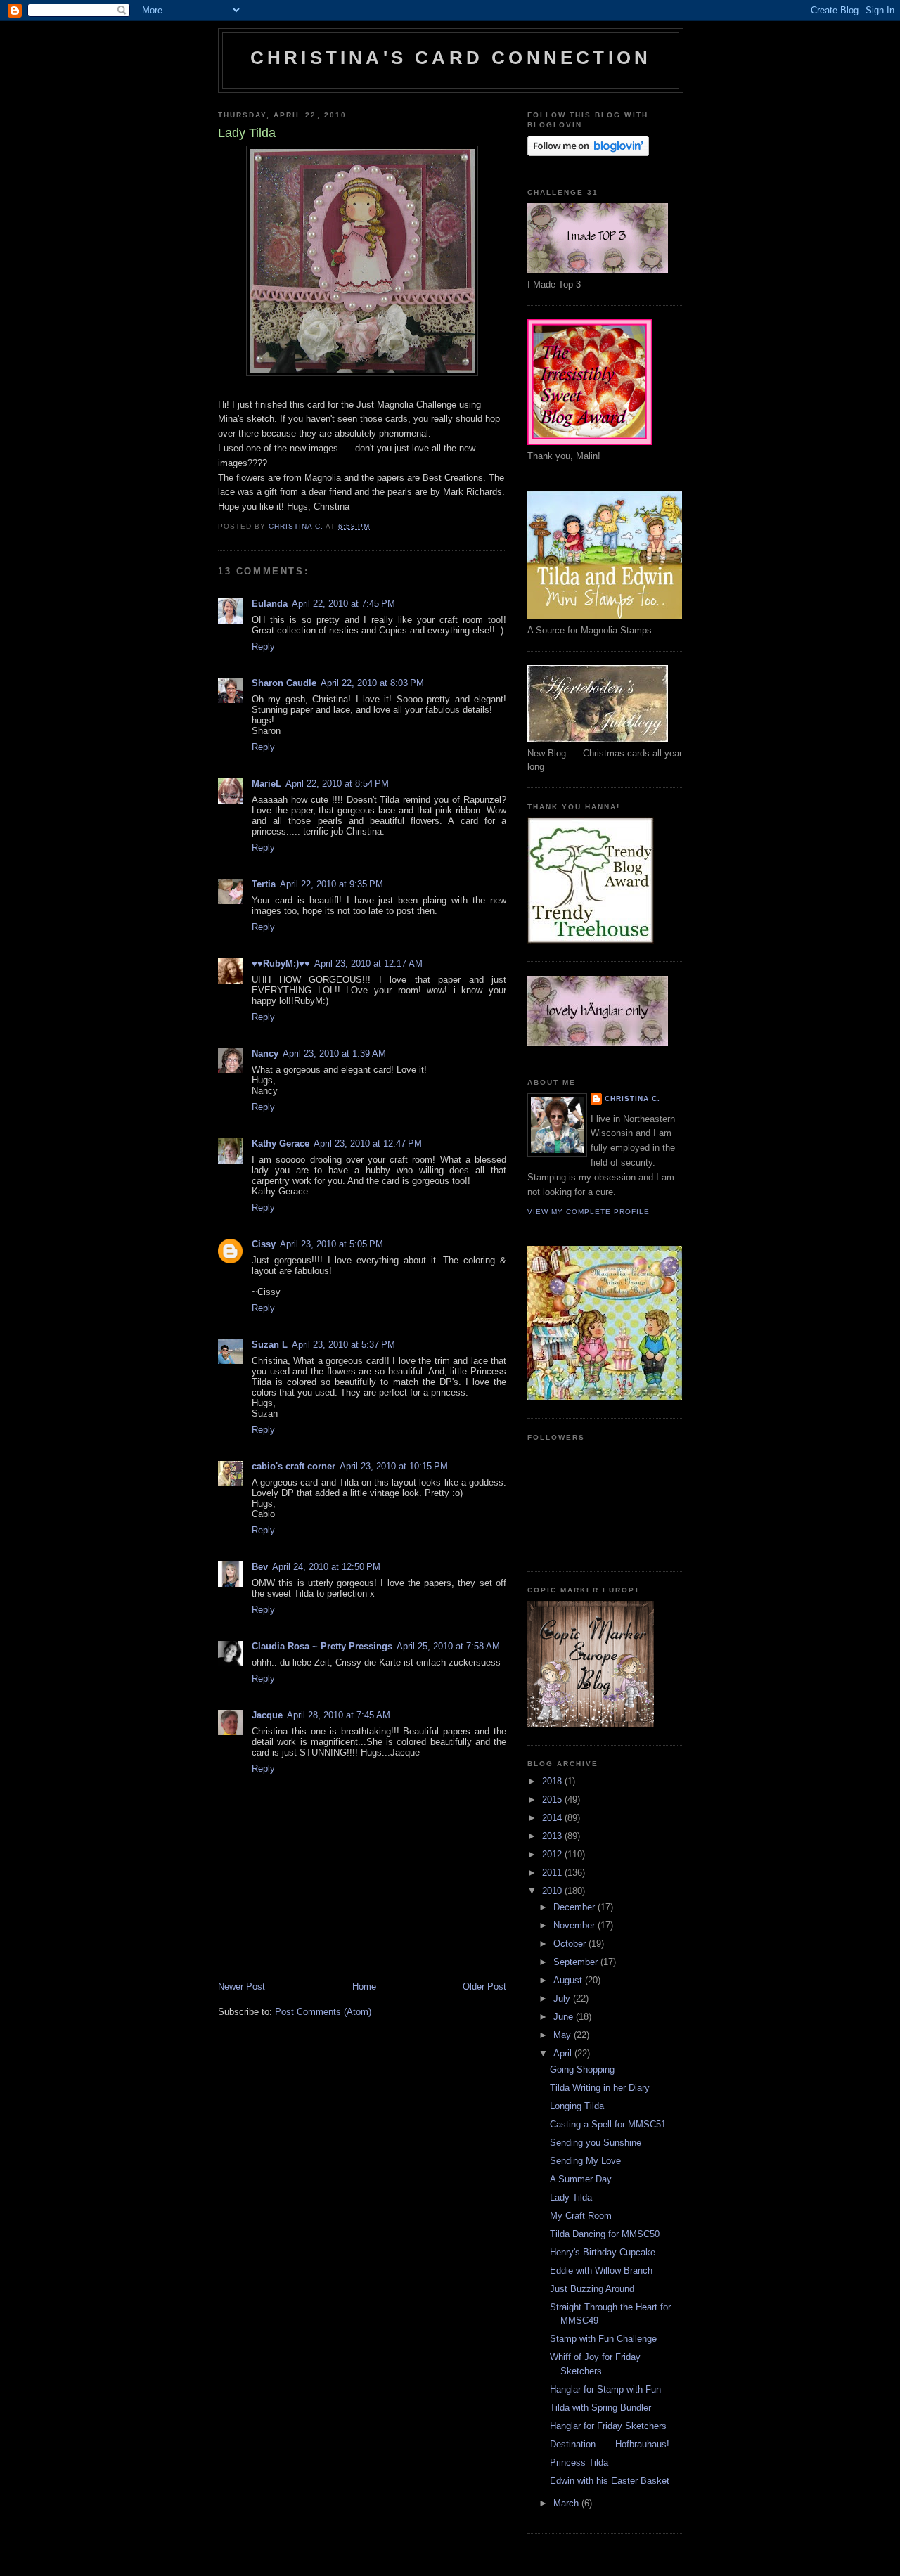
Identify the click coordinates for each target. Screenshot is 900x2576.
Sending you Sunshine (596, 2143)
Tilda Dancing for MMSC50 (605, 2234)
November (576, 1925)
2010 (553, 1891)
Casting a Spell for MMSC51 (608, 2124)
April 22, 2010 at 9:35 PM (332, 884)
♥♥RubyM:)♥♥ (281, 964)
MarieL (266, 784)
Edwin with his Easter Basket (610, 2481)
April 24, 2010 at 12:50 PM (326, 1567)
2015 (553, 1799)
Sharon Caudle (284, 683)
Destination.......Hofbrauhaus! (610, 2444)
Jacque (267, 1715)
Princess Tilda (579, 2462)
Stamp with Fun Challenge (603, 2339)
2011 (553, 1873)
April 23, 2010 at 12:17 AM (368, 964)
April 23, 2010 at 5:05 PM (332, 1244)
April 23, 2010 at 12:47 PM (368, 1144)
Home (364, 1986)
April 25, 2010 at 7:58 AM (448, 1646)
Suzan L (270, 1345)
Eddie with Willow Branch (601, 2271)
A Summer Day (581, 2179)
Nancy (265, 1054)
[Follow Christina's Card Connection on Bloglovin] (588, 153)
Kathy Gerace (281, 1144)
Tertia (264, 884)
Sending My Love (585, 2161)
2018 (553, 1781)
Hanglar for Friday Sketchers (608, 2426)
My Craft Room (581, 2216)
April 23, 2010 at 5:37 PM (343, 1345)
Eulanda (270, 604)
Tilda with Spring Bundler (600, 2408)
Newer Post (242, 1986)
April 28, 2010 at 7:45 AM (339, 1715)
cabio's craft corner (294, 1466)
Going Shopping (582, 2069)
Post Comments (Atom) (323, 2012)
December (576, 1907)
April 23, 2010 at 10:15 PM (394, 1466)
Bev (260, 1567)
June (565, 2017)
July (563, 1998)
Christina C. (632, 1099)
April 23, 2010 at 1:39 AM (334, 1054)
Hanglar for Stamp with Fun (605, 2389)
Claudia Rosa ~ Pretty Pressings (322, 1646)
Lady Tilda (571, 2197)
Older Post (484, 1986)
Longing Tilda (577, 2106)
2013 (553, 1836)
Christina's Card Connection (451, 58)
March (567, 2503)
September (577, 1962)
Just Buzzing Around (592, 2289)
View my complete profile (589, 1212)
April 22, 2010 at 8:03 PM (372, 683)
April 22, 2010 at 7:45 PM (343, 604)
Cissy (264, 1244)
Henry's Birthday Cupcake (603, 2252)
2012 (553, 1854)
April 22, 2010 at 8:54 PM (337, 784)
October (571, 1944)
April (564, 2053)
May (564, 2035)
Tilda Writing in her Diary (600, 2088)
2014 (553, 1818)
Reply (263, 646)
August (569, 1980)
